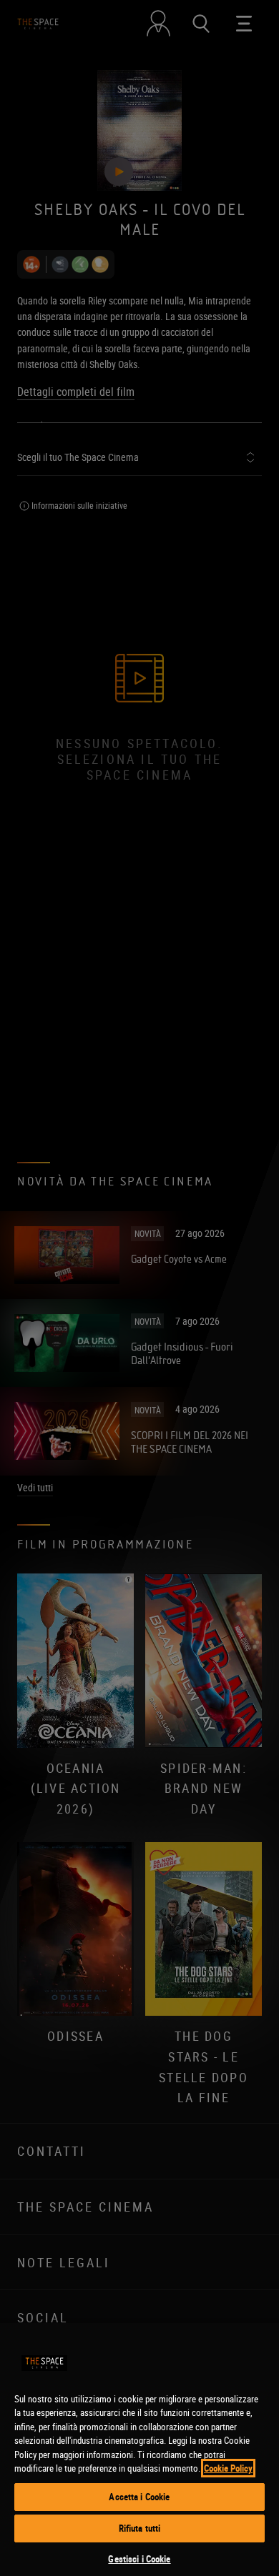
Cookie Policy (228, 2468)
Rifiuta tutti (140, 2528)
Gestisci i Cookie (139, 2559)
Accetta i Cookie (139, 2497)
